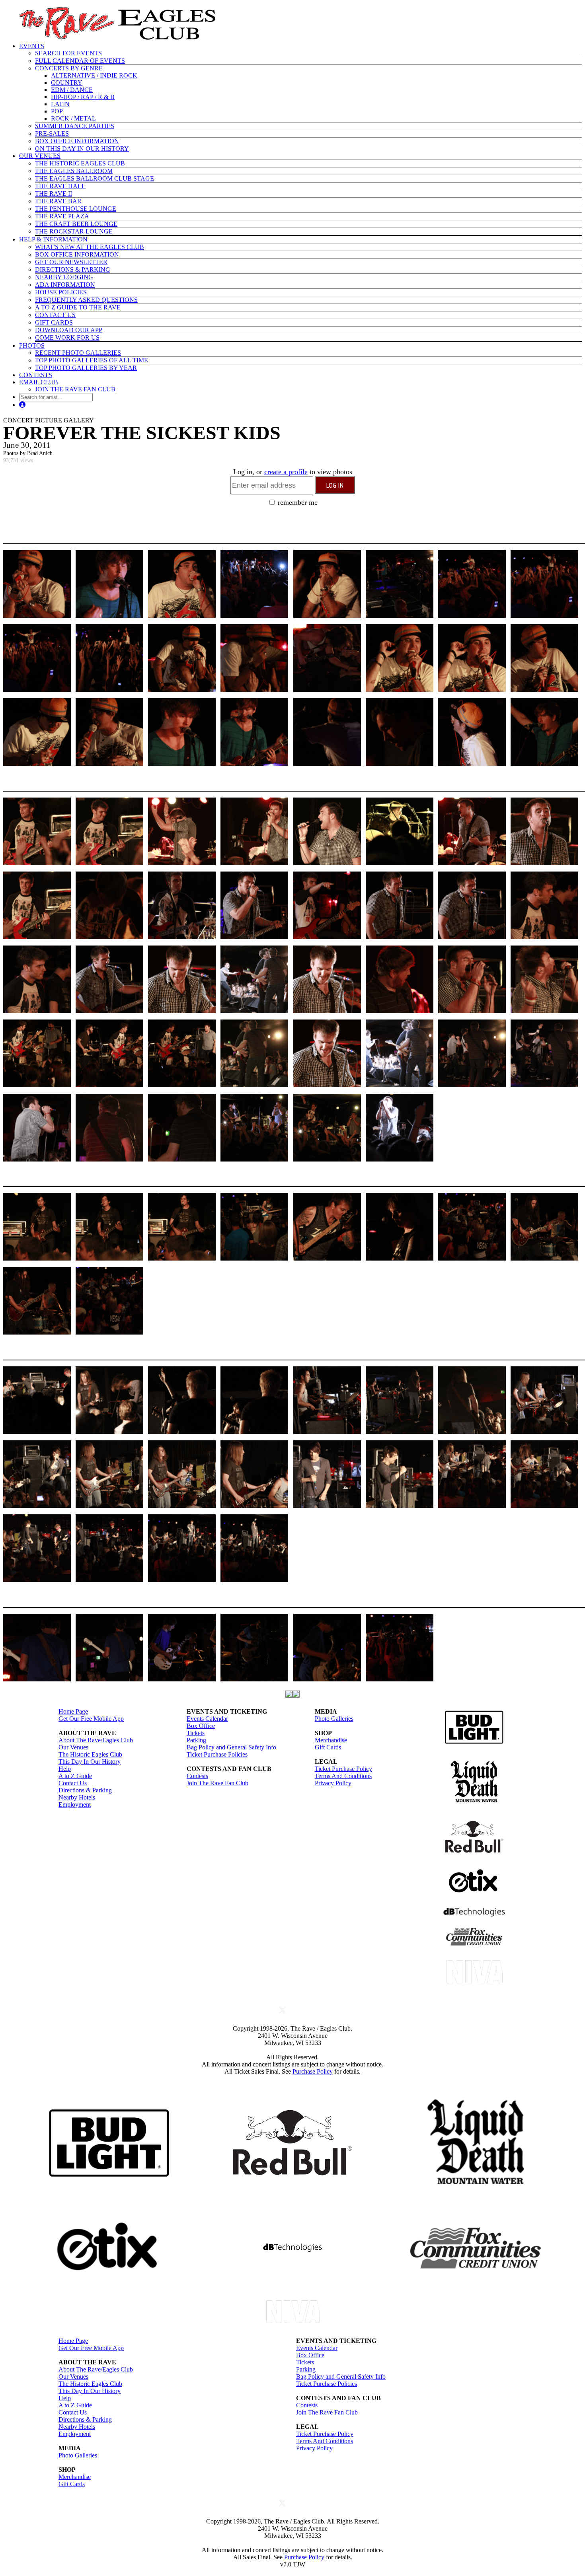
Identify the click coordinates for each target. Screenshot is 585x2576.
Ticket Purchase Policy (343, 1769)
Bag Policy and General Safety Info (231, 1747)
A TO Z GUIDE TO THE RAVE (78, 307)
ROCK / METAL (73, 118)
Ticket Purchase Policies (217, 1754)
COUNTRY (67, 83)
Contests (197, 1776)
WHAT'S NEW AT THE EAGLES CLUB (90, 247)
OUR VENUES (40, 156)
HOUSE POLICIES (61, 292)
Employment (75, 1805)
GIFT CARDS (54, 322)
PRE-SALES (52, 133)
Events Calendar (207, 1719)
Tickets (196, 1733)
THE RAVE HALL (60, 186)
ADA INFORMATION (65, 285)
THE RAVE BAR (58, 201)
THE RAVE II (54, 194)
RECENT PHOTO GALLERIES (78, 353)
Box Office (201, 1726)
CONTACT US (55, 315)
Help (65, 1769)
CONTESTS (36, 375)
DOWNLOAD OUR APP (69, 330)
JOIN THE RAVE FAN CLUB (75, 389)
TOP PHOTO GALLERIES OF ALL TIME (92, 360)
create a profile (286, 472)
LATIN (60, 104)
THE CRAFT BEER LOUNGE (76, 224)
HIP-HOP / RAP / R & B (83, 97)
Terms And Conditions (343, 1776)
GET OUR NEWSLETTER (71, 262)
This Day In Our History (90, 1762)
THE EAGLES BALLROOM (74, 171)
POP (57, 111)
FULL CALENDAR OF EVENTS (80, 61)
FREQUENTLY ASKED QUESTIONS (86, 300)
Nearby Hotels (77, 1797)
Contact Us (73, 1783)
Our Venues (73, 1747)
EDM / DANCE (72, 90)
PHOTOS (32, 345)
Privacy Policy (333, 1783)
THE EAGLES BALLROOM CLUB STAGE (95, 178)
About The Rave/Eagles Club (96, 1740)
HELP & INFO (53, 239)
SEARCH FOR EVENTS (68, 53)
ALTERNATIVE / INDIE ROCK (94, 75)
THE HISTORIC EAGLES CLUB (80, 163)
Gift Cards (328, 1747)
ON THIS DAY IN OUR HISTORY (82, 149)
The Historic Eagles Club (90, 1754)
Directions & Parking (85, 1790)
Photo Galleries (334, 1719)
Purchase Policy (313, 2071)
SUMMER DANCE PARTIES (75, 126)
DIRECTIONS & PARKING (73, 269)
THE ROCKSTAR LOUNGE (74, 231)
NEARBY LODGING (64, 277)
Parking (196, 1740)
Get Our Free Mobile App (91, 1719)
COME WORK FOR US (67, 338)
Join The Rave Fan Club (217, 1783)
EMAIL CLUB (39, 382)
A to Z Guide (75, 1776)
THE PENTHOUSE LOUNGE (76, 209)
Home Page (73, 1711)
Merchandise (331, 1740)
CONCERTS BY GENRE (69, 68)
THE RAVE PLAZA (62, 216)
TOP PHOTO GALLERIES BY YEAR (86, 368)
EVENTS (32, 46)
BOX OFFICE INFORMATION (77, 141)
